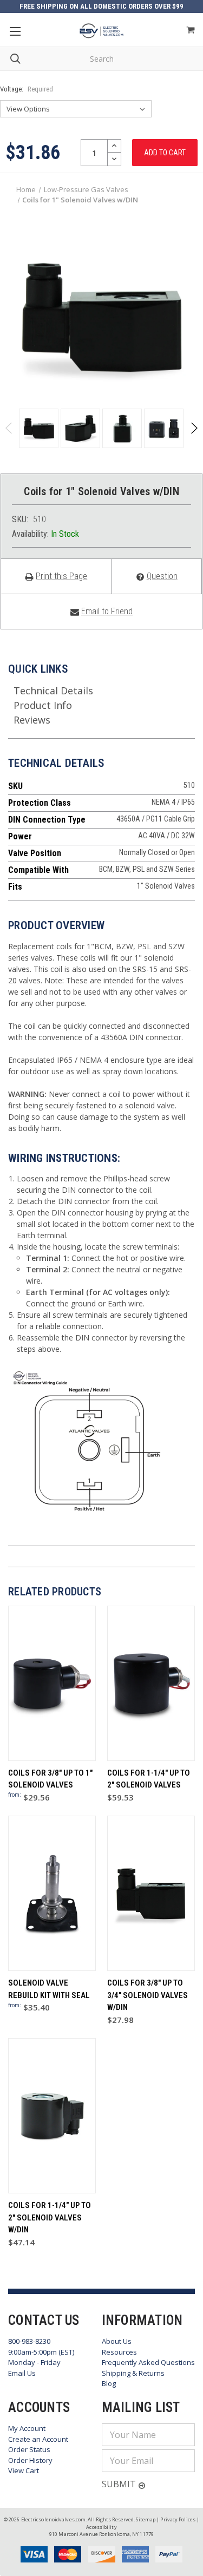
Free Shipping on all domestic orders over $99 (101, 6)
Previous (9, 428)
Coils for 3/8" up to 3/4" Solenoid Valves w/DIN (148, 1995)
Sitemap (146, 2519)
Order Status (29, 2449)
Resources (119, 2352)
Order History (30, 2460)
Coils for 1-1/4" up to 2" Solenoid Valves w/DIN (50, 2217)
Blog (109, 2383)
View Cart (24, 2470)
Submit (120, 2484)
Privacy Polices (178, 2519)
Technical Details (53, 691)
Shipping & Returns (133, 2373)
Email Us (22, 2373)
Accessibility (101, 2527)
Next (194, 428)
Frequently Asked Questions (148, 2362)
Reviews (32, 720)
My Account (27, 2428)
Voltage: (27, 89)
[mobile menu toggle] (15, 31)
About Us (117, 2341)
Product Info (43, 705)
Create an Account (38, 2439)
